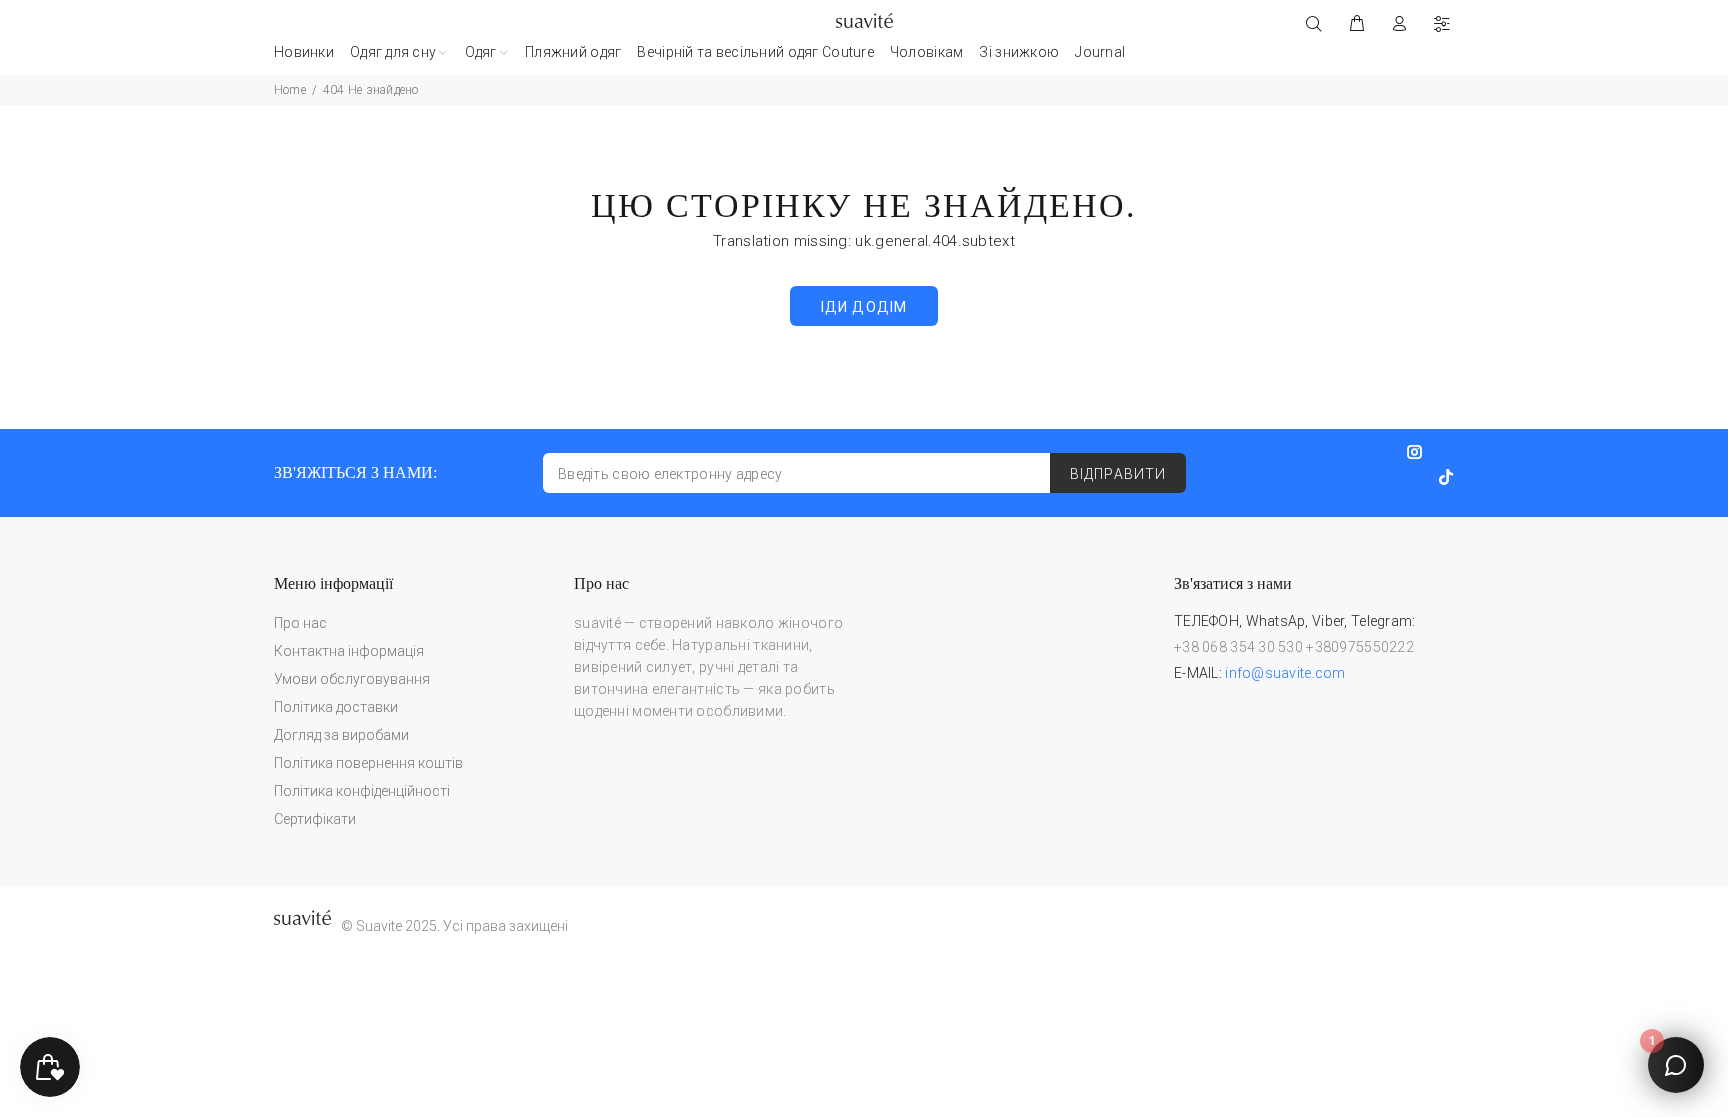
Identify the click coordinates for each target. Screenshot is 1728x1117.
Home (290, 90)
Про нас (300, 623)
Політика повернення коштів (368, 763)
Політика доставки (336, 707)
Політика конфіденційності (362, 791)
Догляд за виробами (341, 735)
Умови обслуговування (352, 679)
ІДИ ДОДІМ (864, 307)
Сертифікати (315, 819)
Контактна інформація (349, 651)
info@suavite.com (1285, 673)
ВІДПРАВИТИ (1118, 474)
